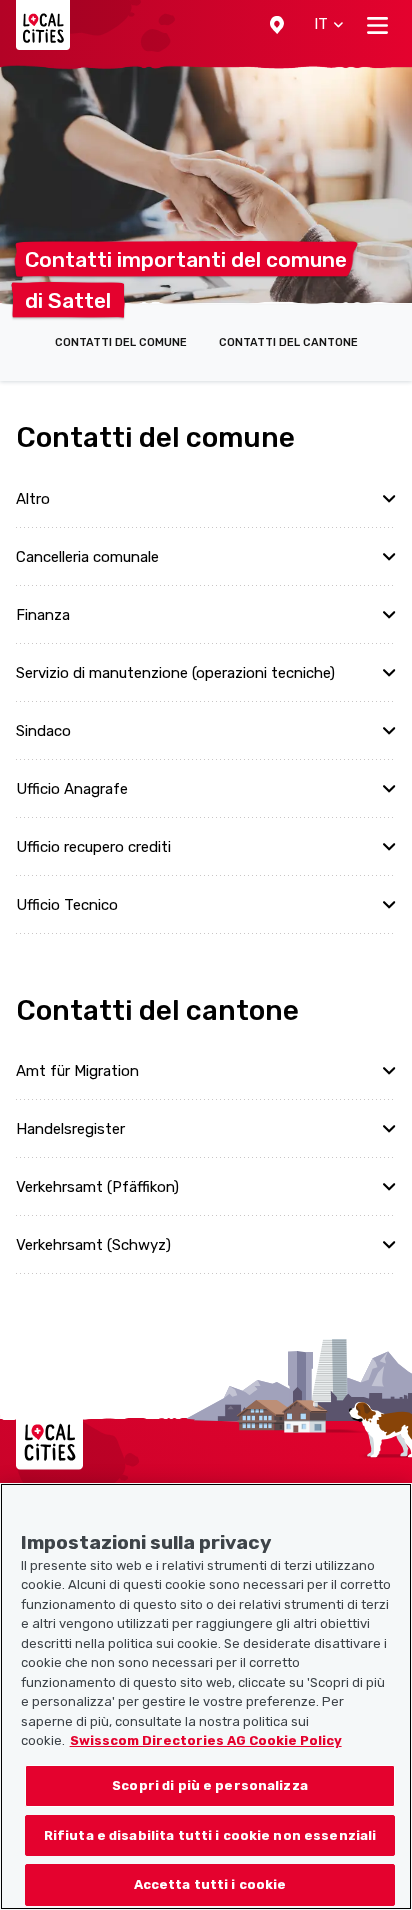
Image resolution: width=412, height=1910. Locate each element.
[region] (206, 1696)
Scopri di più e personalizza (210, 1785)
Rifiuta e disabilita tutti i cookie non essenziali (210, 1835)
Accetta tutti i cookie (210, 1884)
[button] (277, 25)
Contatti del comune (121, 342)
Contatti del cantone (288, 342)
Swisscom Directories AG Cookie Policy (206, 1740)
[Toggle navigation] (377, 25)
